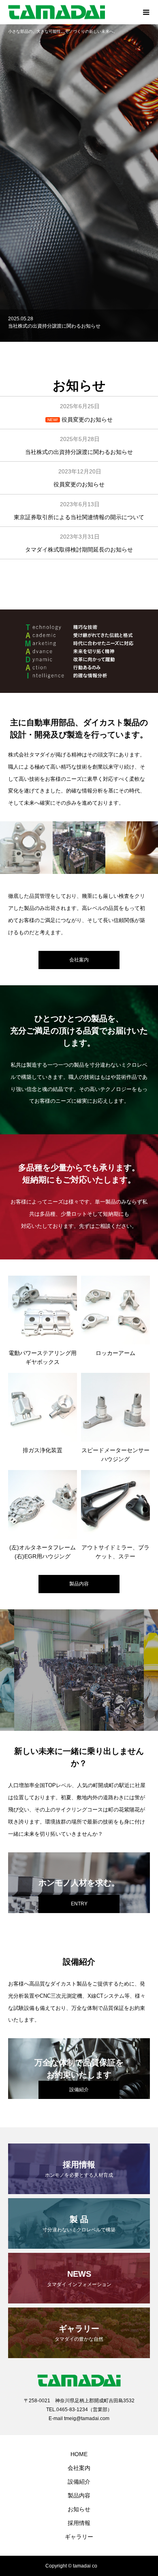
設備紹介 (79, 2482)
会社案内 (79, 2468)
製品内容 (79, 1584)
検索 (126, 195)
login (108, 2566)
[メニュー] (146, 12)
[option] (79, 183)
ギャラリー (79, 2537)
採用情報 (79, 2523)
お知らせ (79, 2509)
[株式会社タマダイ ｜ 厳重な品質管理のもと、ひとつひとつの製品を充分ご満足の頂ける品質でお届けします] (71, 12)
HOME (79, 2454)
